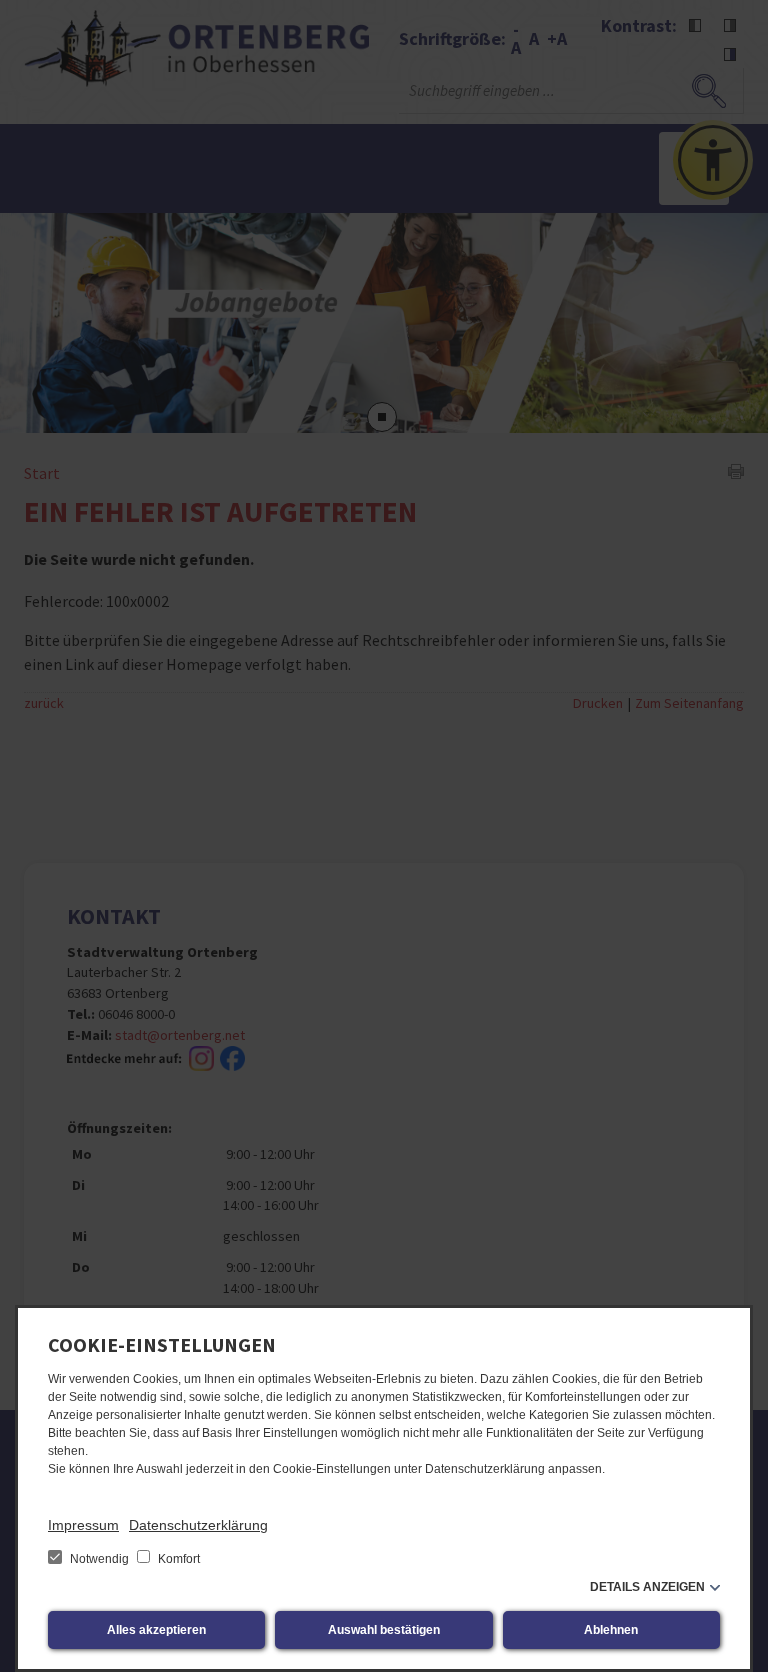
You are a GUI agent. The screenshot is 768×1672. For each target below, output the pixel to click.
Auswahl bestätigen (384, 1630)
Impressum (83, 1525)
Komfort (177, 1559)
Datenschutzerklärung (198, 1525)
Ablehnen (611, 1630)
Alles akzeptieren (156, 1630)
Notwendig (99, 1559)
